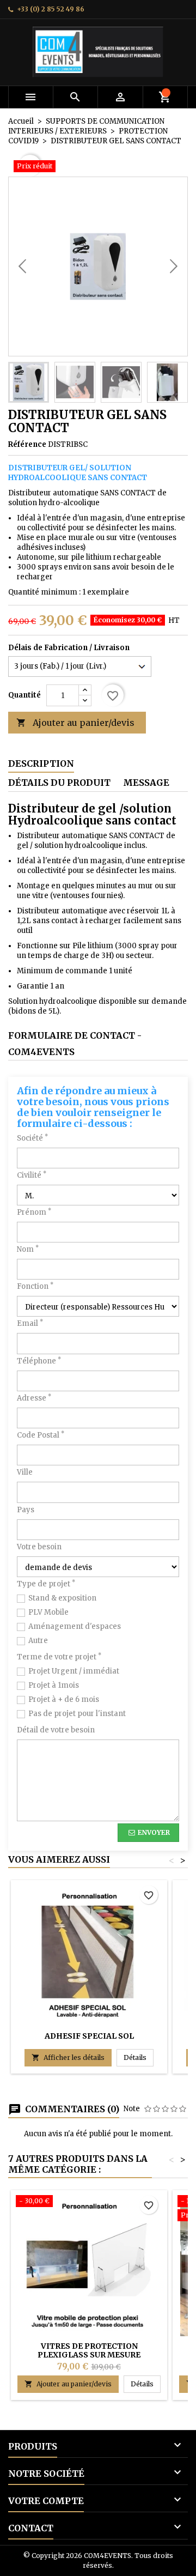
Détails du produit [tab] (59, 783)
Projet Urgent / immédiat (74, 1671)
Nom (28, 1249)
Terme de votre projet (59, 1657)
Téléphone (39, 1361)
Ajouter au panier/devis (75, 723)
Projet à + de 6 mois (64, 1699)
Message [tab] (146, 783)
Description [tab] (41, 763)
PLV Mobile (48, 1612)
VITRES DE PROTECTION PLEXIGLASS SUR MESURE (89, 2350)
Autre (38, 1641)
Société (32, 1138)
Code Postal (41, 1435)
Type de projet (46, 1584)
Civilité (32, 1175)
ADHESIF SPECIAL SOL (89, 2036)
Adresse (34, 1398)
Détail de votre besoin (56, 1730)
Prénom (34, 1212)
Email (30, 1323)
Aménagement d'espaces (75, 1626)
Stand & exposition (62, 1598)
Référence (27, 444)
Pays (26, 1510)
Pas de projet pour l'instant (77, 1714)
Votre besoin (39, 1547)
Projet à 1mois (54, 1685)
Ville (25, 1472)
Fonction (35, 1286)
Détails (139, 2057)
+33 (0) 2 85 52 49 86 (51, 9)
